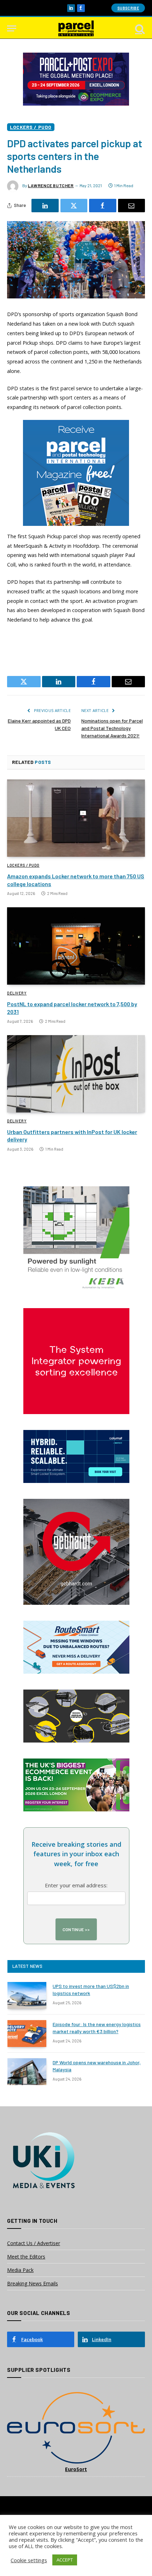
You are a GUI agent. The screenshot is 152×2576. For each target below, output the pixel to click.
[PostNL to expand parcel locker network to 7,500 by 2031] (76, 946)
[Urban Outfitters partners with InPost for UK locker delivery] (76, 1074)
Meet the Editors (26, 2257)
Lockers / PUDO (31, 127)
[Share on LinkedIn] (45, 206)
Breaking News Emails (33, 2283)
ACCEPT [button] (65, 2560)
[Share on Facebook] (103, 206)
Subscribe (128, 8)
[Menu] (12, 28)
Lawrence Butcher (51, 185)
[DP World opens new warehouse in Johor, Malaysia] (27, 2072)
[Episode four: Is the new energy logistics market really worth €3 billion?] (27, 2034)
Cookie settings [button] (29, 2560)
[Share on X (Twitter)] (74, 206)
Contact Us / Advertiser (34, 2243)
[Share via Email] (132, 206)
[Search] (139, 28)
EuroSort (76, 2469)
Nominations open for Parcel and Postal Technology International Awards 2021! (112, 728)
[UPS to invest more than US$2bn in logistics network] (27, 1995)
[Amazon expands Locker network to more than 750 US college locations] (76, 818)
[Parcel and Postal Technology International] (76, 28)
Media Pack (20, 2270)
